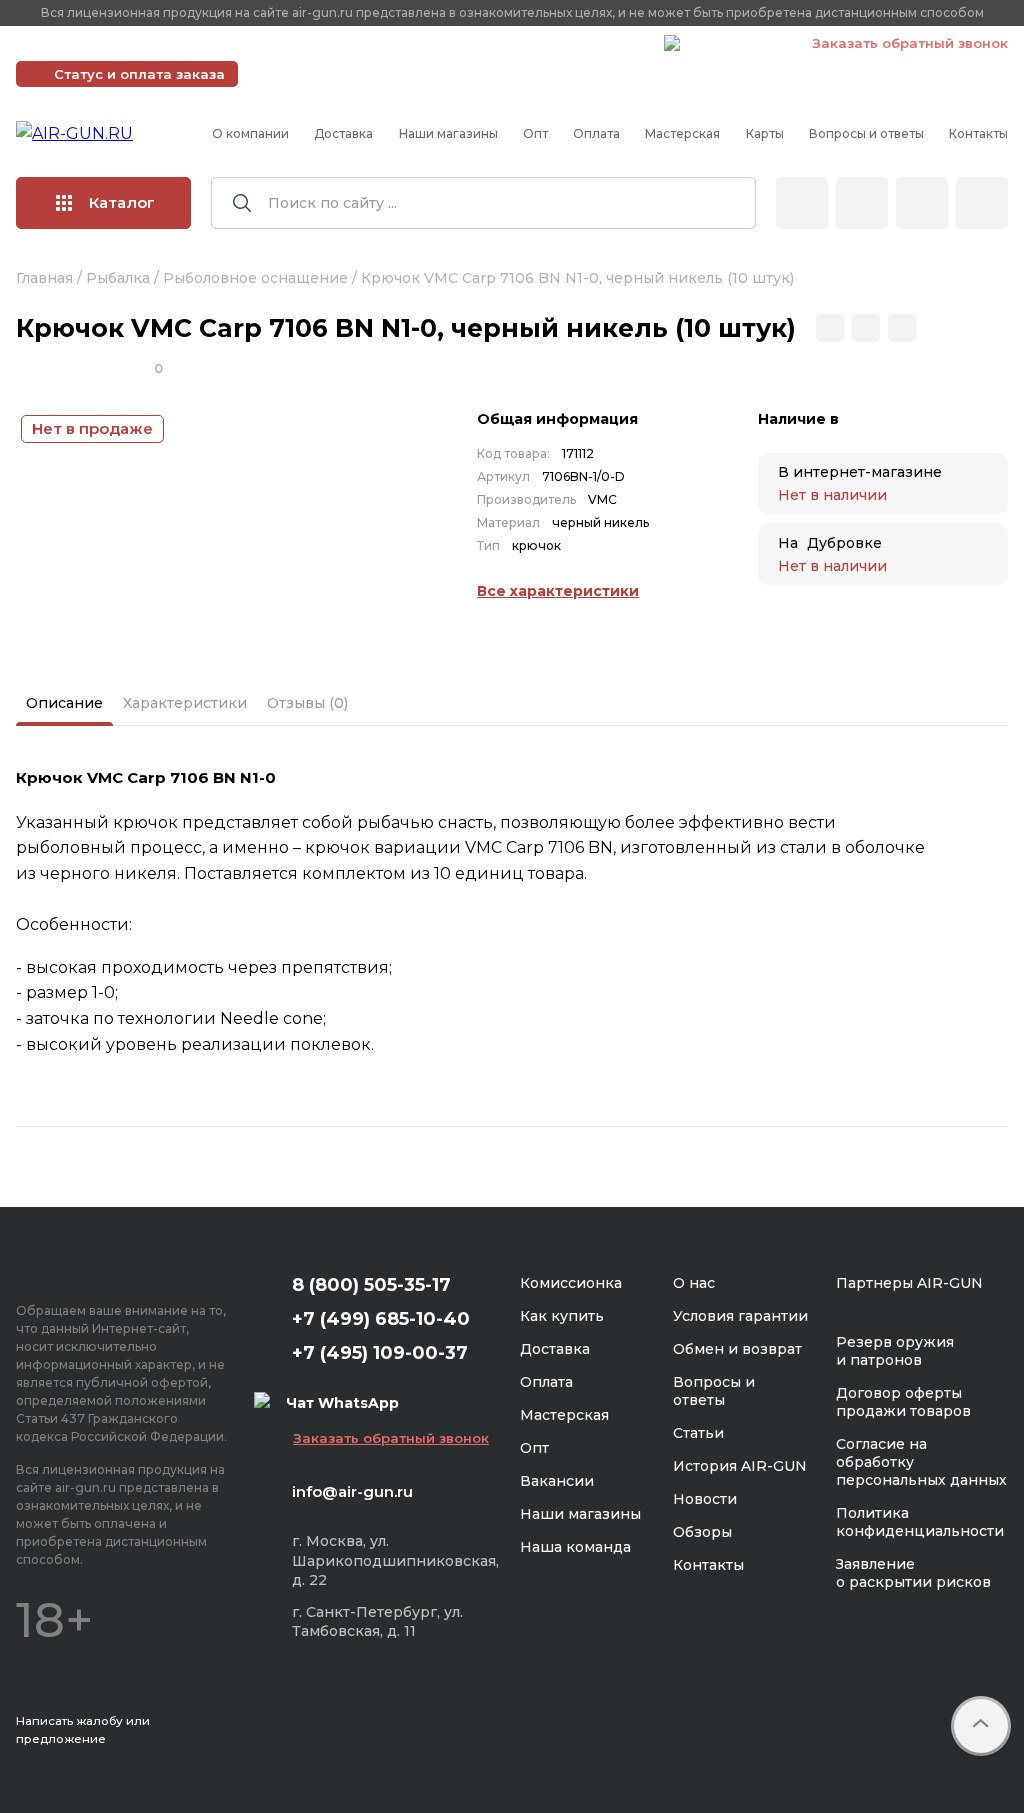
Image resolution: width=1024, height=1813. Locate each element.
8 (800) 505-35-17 (371, 1285)
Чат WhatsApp (736, 46)
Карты (765, 133)
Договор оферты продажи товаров (903, 1402)
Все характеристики (558, 591)
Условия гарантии (740, 1316)
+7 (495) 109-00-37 (559, 43)
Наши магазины (448, 133)
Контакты (978, 133)
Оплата (596, 133)
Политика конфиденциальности (920, 1522)
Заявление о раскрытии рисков (913, 1573)
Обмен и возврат (737, 1349)
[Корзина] (982, 203)
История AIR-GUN (740, 1466)
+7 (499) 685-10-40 (360, 43)
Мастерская (682, 133)
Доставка (343, 133)
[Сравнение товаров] (862, 203)
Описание (64, 703)
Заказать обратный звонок (910, 43)
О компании (250, 133)
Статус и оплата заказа (139, 74)
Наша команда (575, 1547)
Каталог (122, 202)
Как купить (562, 1316)
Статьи (698, 1433)
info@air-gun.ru (352, 1491)
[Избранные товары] (922, 203)
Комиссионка (571, 1283)
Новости (705, 1499)
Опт (535, 133)
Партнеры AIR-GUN (909, 1283)
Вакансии (557, 1481)
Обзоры (702, 1532)
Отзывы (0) (307, 703)
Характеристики (185, 703)
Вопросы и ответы (866, 133)
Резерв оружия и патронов (895, 1351)
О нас (694, 1283)
